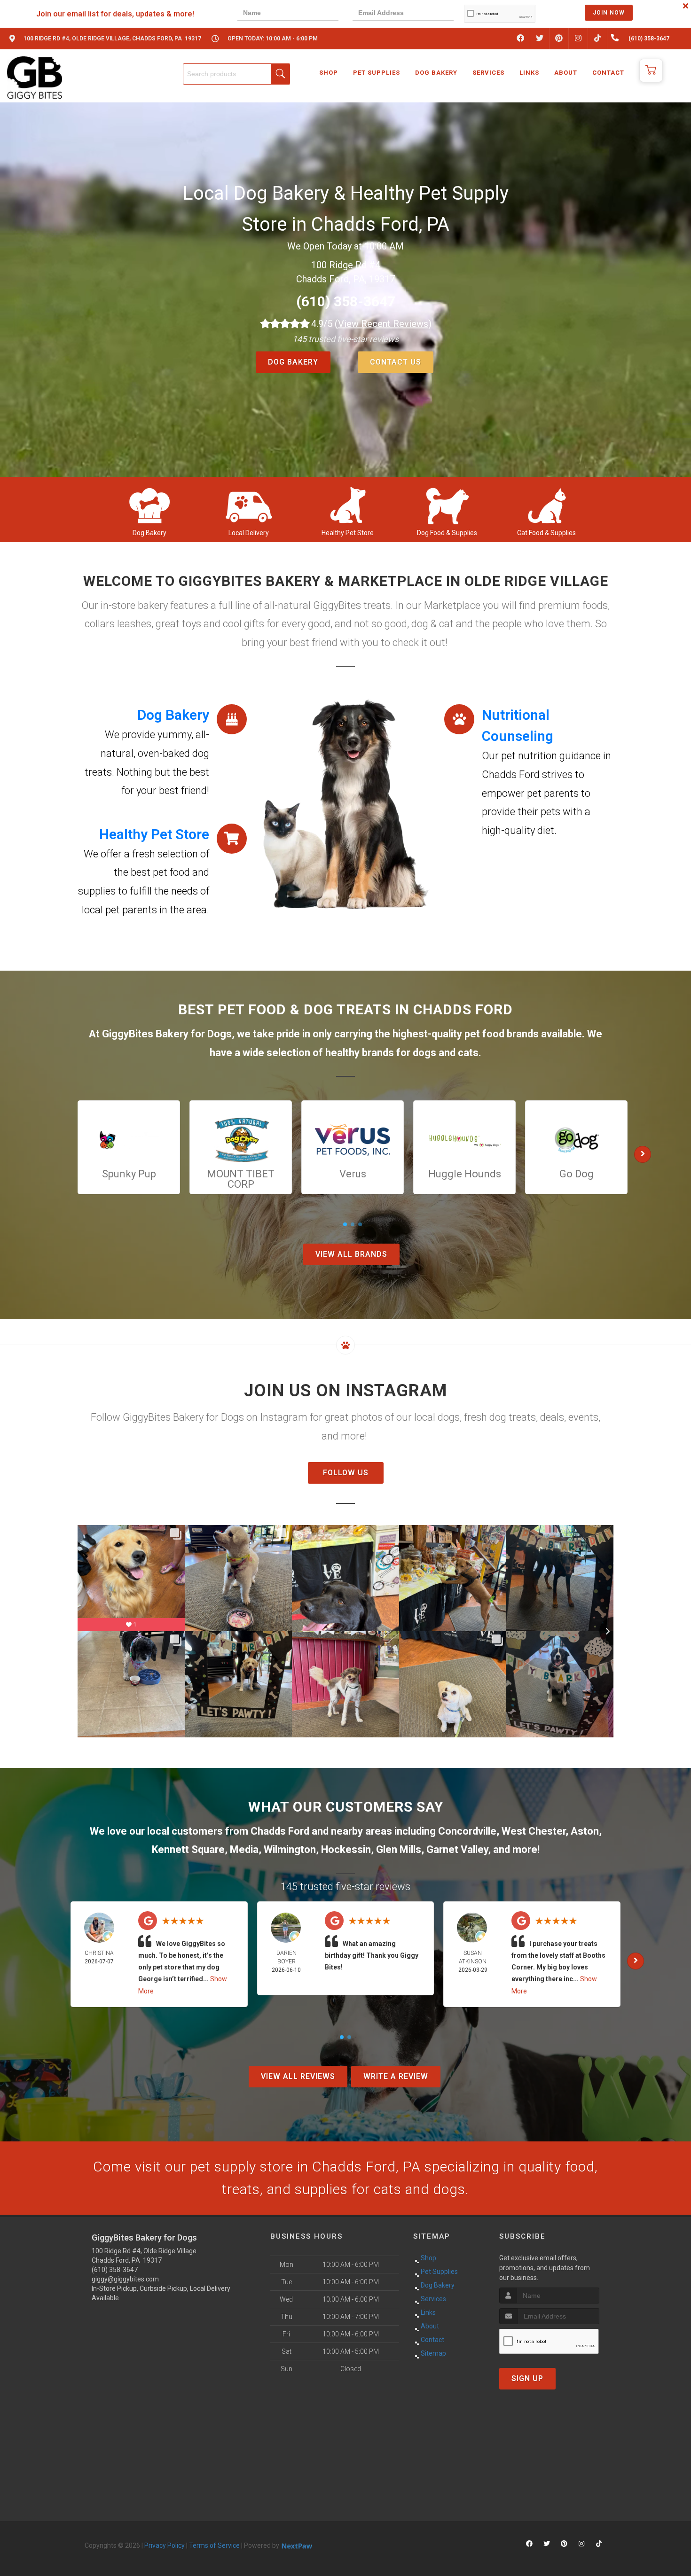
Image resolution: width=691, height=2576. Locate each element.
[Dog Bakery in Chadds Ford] (149, 505)
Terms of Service (214, 2545)
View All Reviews (298, 2076)
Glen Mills (399, 1849)
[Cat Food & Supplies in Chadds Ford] (546, 505)
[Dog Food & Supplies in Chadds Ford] (447, 505)
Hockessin (346, 1849)
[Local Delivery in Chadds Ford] (248, 505)
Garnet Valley (457, 1849)
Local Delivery (249, 533)
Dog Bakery (293, 362)
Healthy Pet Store (348, 533)
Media (244, 1849)
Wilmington (290, 1849)
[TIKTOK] (597, 39)
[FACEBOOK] (520, 39)
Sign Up (527, 2378)
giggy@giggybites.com (125, 2279)
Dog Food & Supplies (447, 533)
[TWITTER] (540, 39)
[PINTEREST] (559, 39)
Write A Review (396, 2076)
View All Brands (351, 1254)
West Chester (534, 1831)
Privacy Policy (165, 2545)
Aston (585, 1831)
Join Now (609, 13)
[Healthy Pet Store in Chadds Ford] (348, 505)
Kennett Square (188, 1849)
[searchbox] (236, 74)
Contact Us (396, 362)
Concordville (467, 1831)
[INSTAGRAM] (578, 39)
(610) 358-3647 (346, 301)
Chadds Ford (280, 1831)
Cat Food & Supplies (546, 533)
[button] (651, 70)
